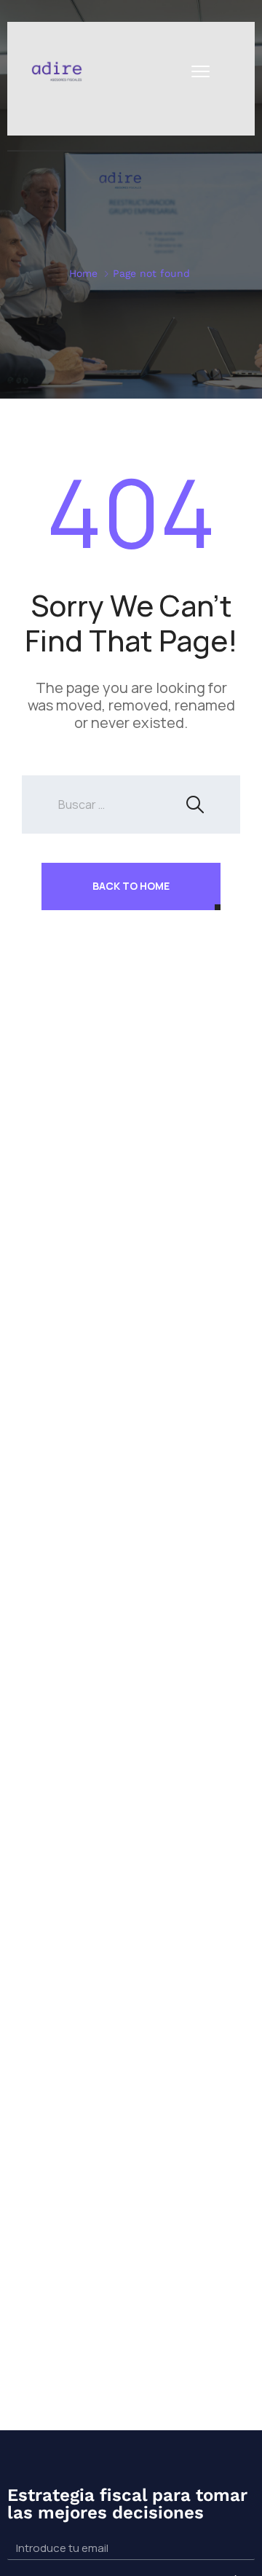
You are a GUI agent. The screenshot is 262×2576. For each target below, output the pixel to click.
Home (83, 273)
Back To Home (131, 886)
